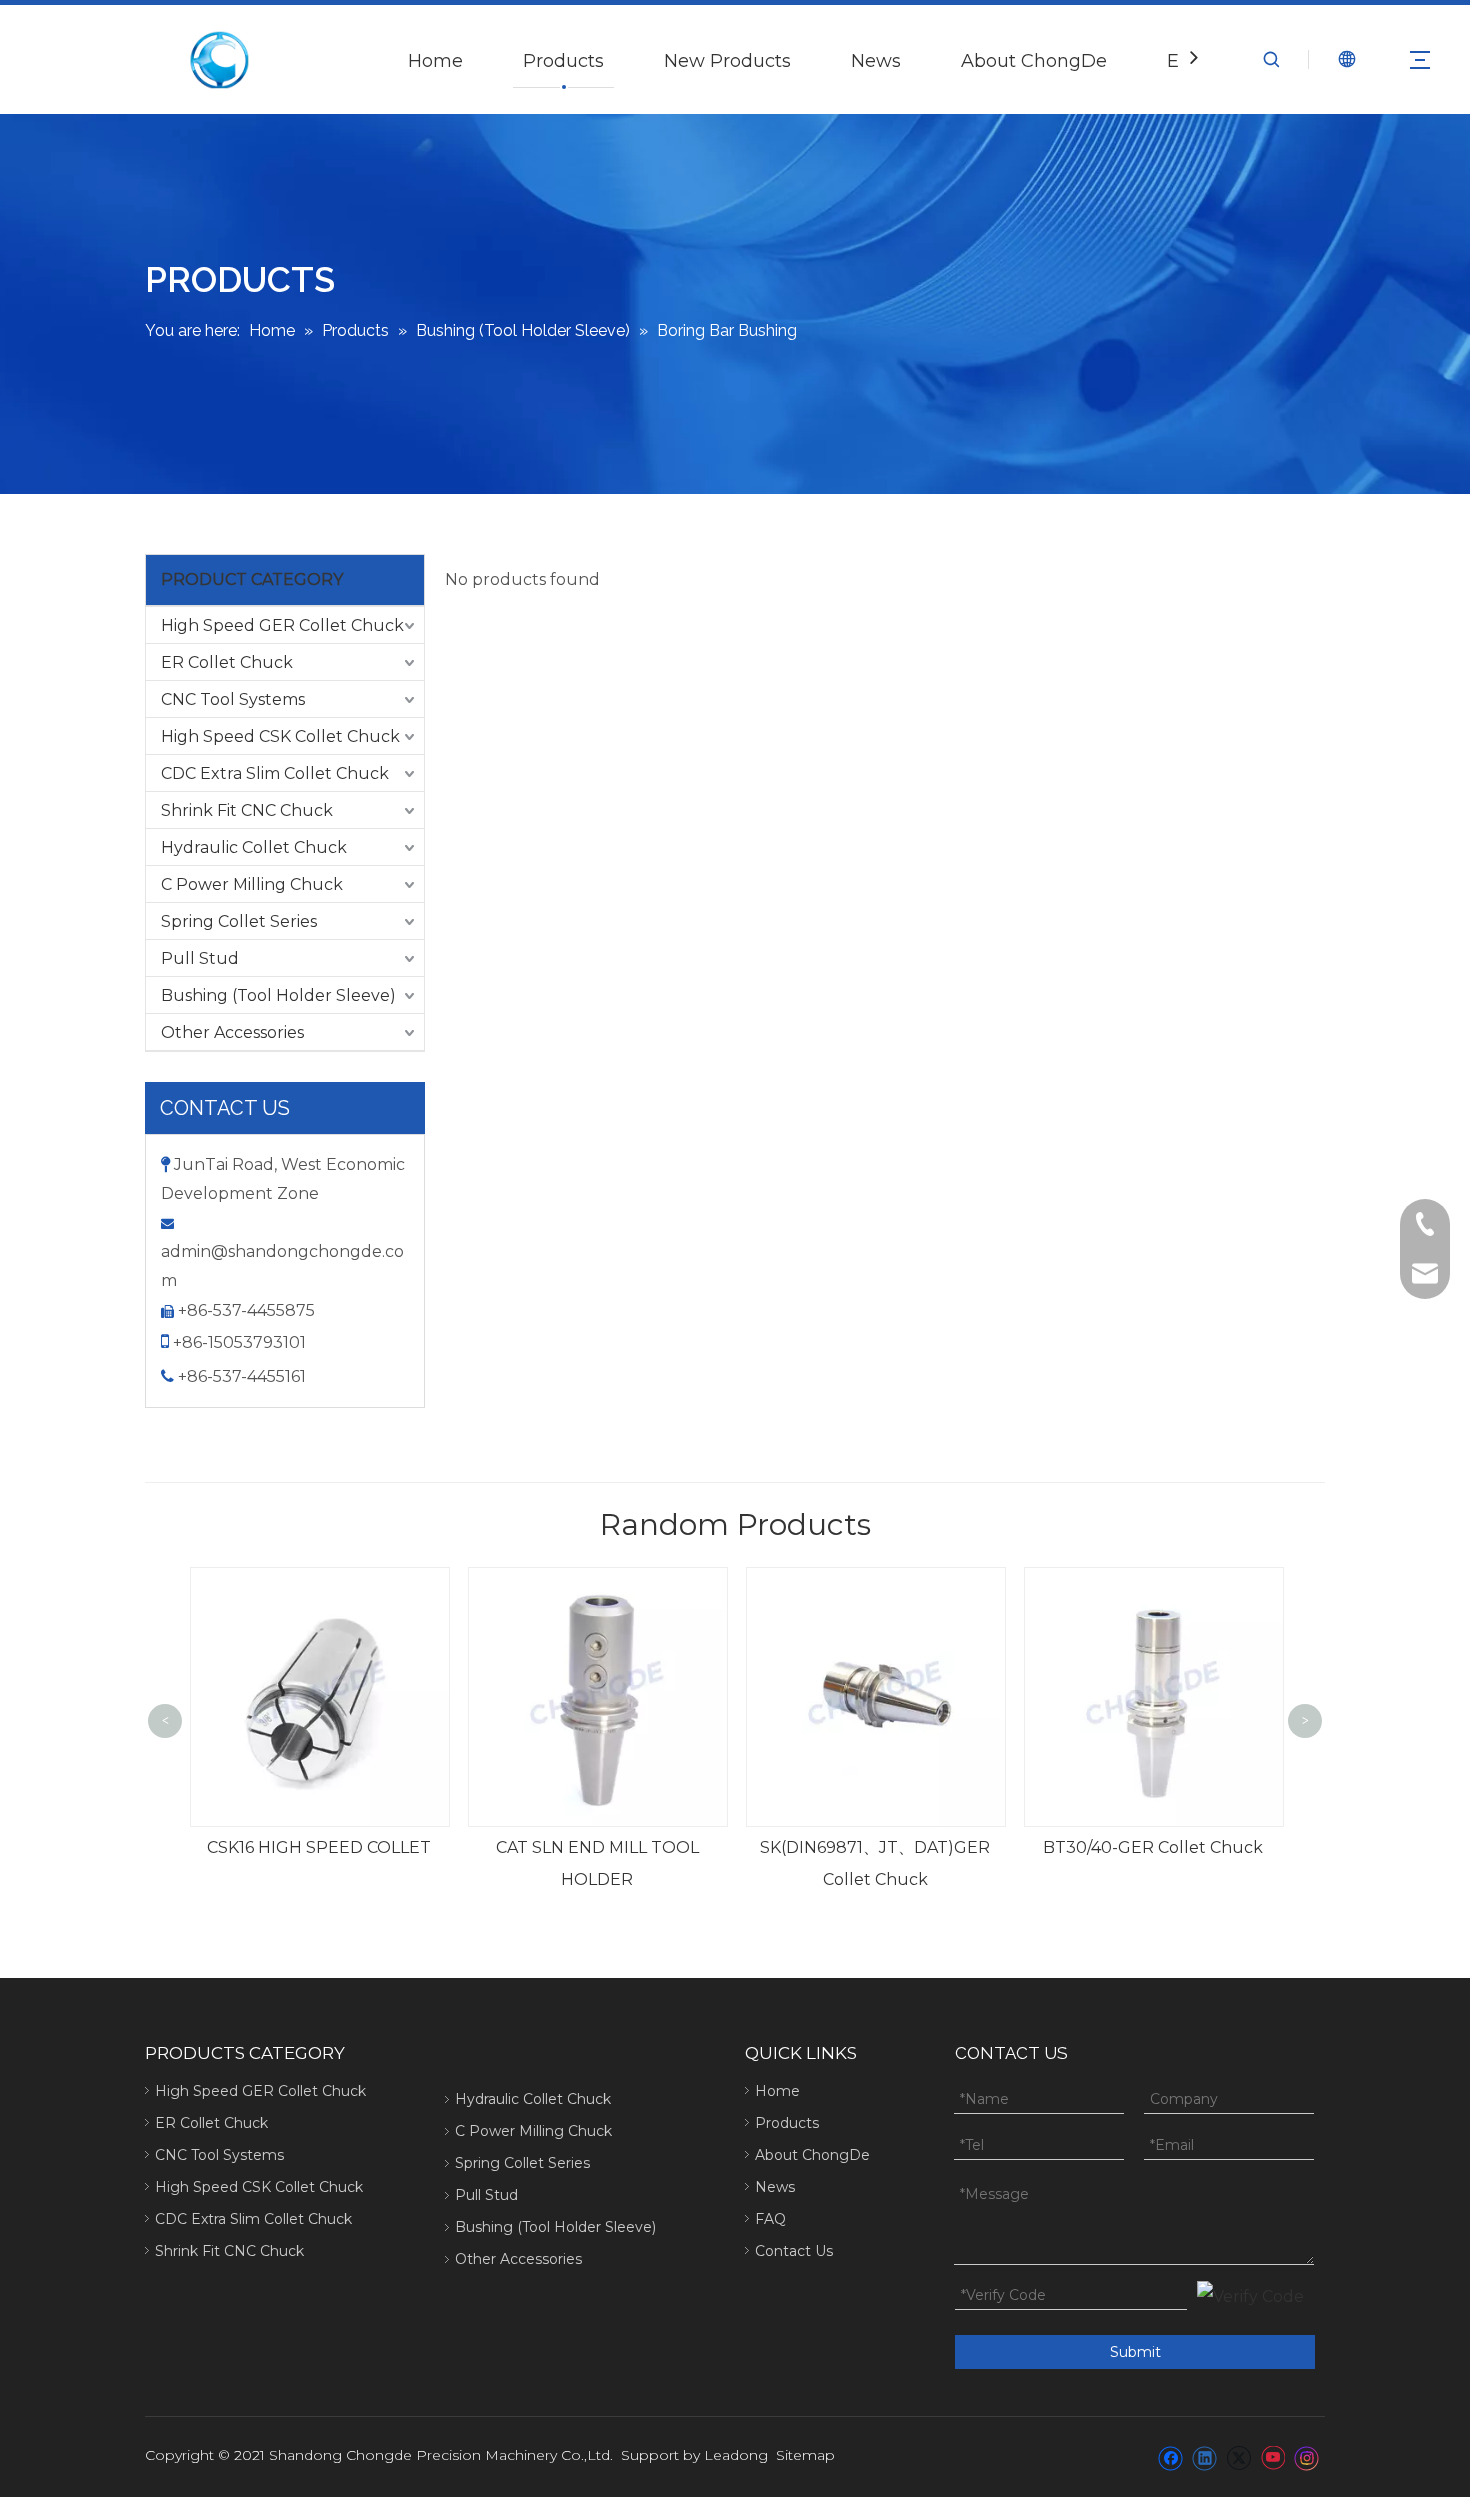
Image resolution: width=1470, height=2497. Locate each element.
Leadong (736, 2455)
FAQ (770, 2219)
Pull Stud (200, 958)
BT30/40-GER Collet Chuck (902, 1847)
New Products (727, 61)
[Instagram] (1307, 2457)
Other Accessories (232, 1032)
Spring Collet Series (239, 921)
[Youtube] (1272, 2457)
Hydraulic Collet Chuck (254, 847)
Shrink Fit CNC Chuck (247, 810)
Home (435, 61)
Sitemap (805, 2455)
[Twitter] (1238, 2457)
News (876, 61)
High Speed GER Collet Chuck (282, 625)
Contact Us (794, 2251)
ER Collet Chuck (227, 662)
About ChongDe (1034, 61)
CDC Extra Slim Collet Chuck (275, 773)
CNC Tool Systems (233, 699)
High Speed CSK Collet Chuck (280, 736)
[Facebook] (1170, 2457)
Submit (1135, 2352)
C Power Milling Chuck (252, 884)
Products (563, 61)
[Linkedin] (1204, 2457)
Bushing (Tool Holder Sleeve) (278, 995)
